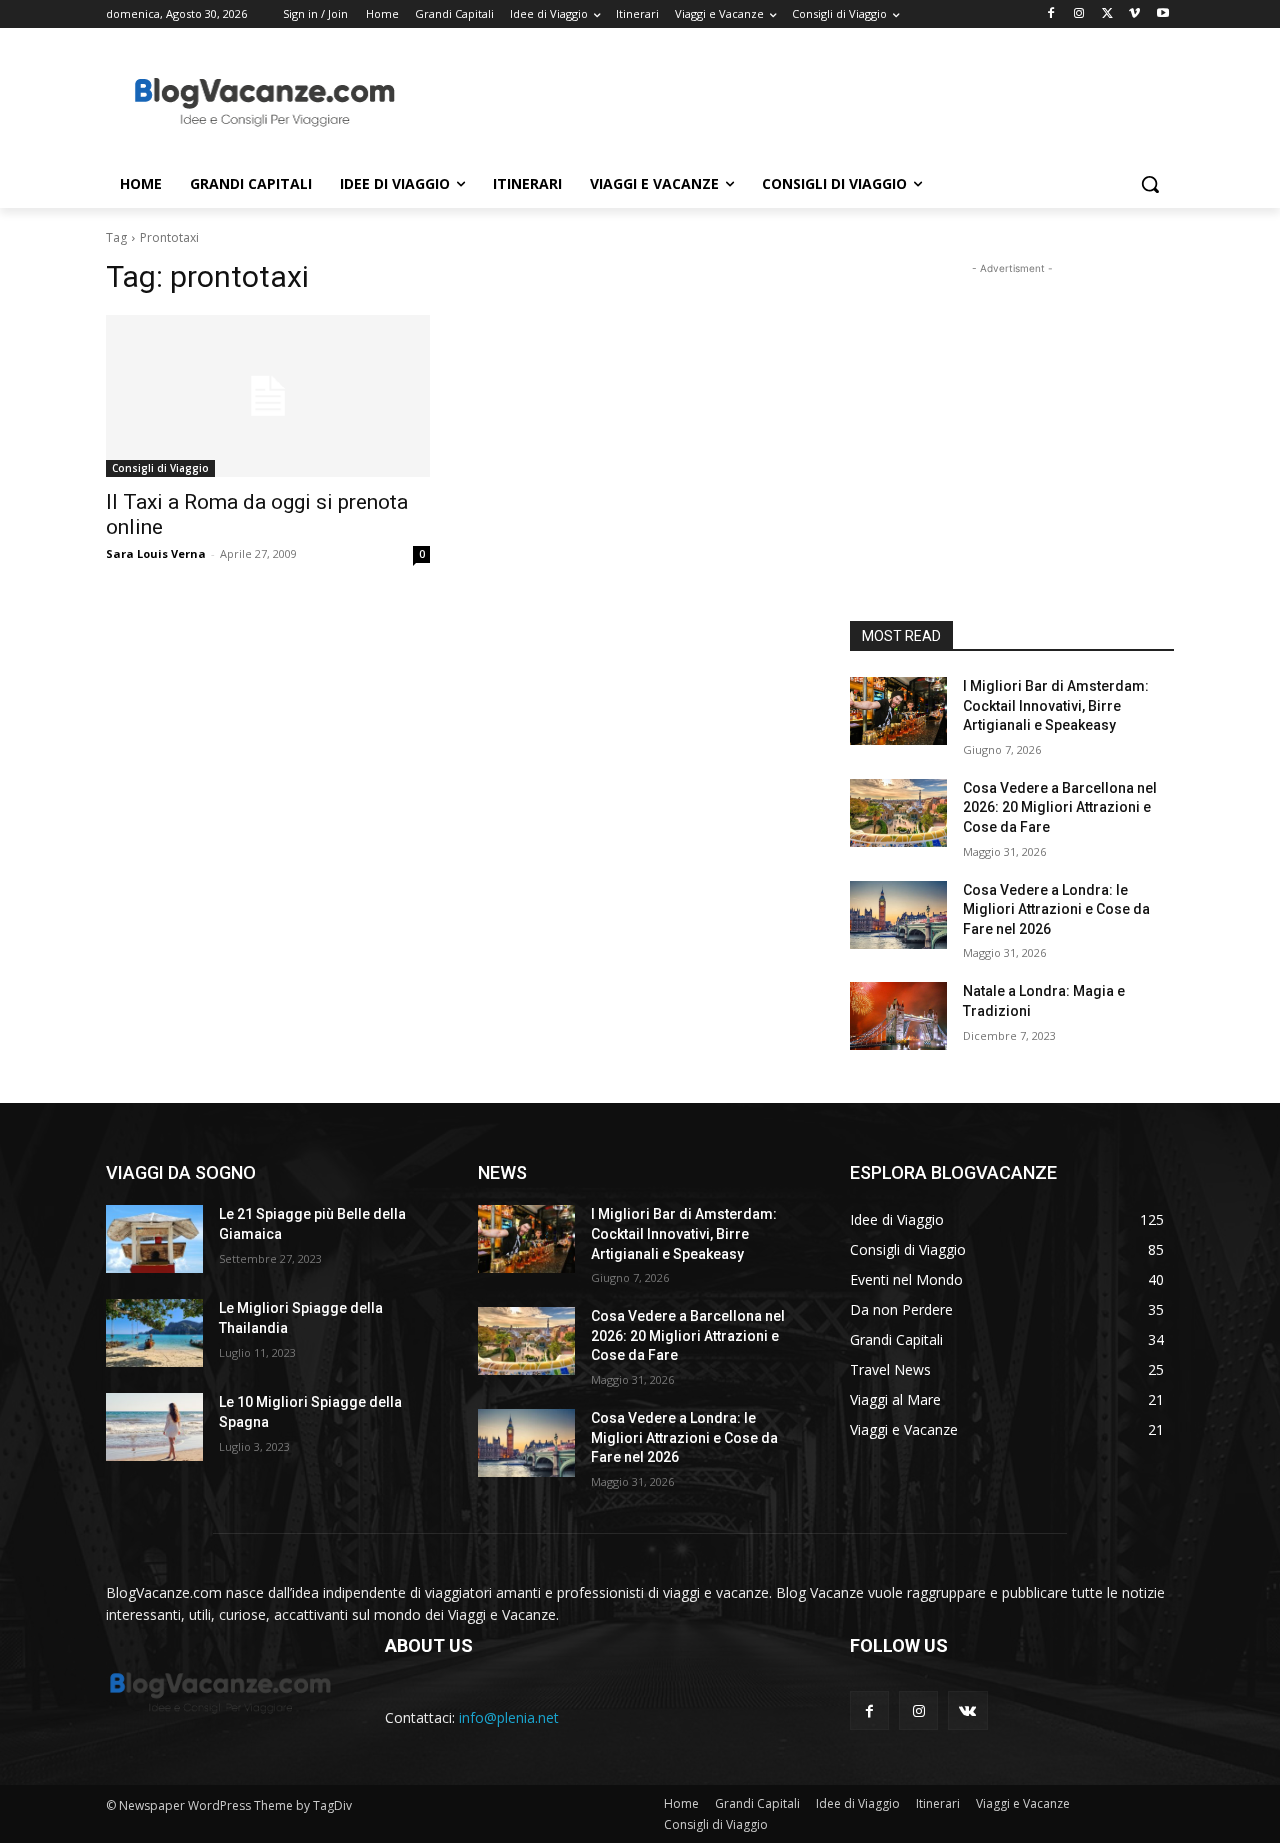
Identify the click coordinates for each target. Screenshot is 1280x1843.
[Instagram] (1079, 14)
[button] (1150, 184)
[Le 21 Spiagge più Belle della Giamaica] (154, 1239)
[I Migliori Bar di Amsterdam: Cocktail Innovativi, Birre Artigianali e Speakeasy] (898, 711)
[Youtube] (1162, 14)
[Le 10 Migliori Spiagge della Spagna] (154, 1427)
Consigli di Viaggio (160, 468)
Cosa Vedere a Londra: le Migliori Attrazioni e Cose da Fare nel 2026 (1056, 909)
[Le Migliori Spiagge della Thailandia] (154, 1333)
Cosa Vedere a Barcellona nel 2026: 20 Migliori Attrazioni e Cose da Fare (1060, 807)
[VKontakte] (967, 1710)
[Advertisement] (790, 101)
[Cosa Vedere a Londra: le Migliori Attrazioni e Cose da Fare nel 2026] (898, 915)
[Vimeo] (1134, 14)
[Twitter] (1107, 14)
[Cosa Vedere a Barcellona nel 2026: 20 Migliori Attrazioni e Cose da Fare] (898, 813)
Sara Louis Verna (156, 553)
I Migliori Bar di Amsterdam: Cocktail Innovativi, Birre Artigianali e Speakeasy (1056, 705)
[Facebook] (1051, 14)
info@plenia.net (509, 1717)
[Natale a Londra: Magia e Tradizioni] (898, 1016)
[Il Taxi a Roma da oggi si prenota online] (268, 396)
